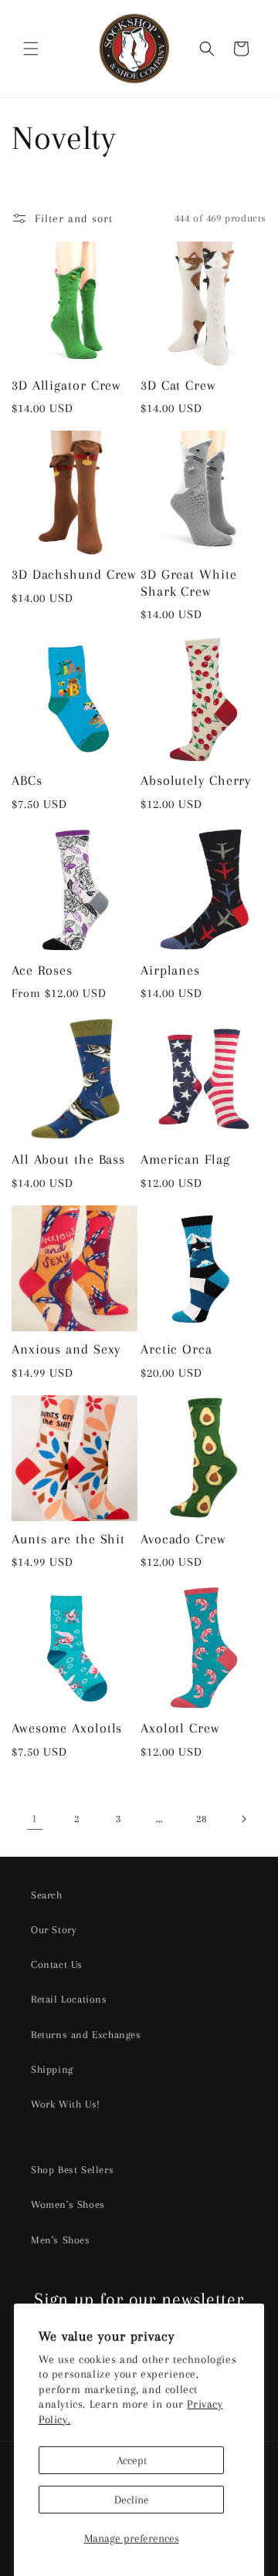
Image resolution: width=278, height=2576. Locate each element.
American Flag (185, 1159)
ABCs (27, 780)
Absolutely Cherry (196, 780)
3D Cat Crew (178, 385)
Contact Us (57, 1964)
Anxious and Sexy (66, 1349)
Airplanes (170, 970)
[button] (31, 49)
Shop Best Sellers (72, 2170)
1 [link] (35, 1818)
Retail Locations (69, 1999)
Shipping (52, 2069)
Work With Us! (66, 2104)
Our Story (54, 1930)
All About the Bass (68, 1159)
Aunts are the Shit (68, 1539)
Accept (132, 2460)
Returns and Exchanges (86, 2035)
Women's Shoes (68, 2204)
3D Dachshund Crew (74, 574)
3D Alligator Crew (66, 385)
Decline (132, 2500)
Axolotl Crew (180, 1728)
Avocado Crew (183, 1539)
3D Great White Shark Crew (189, 583)
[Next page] (243, 1819)
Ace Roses (42, 970)
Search (47, 1895)
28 (201, 1819)
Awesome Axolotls (67, 1728)
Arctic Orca (176, 1349)
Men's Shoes (61, 2240)
